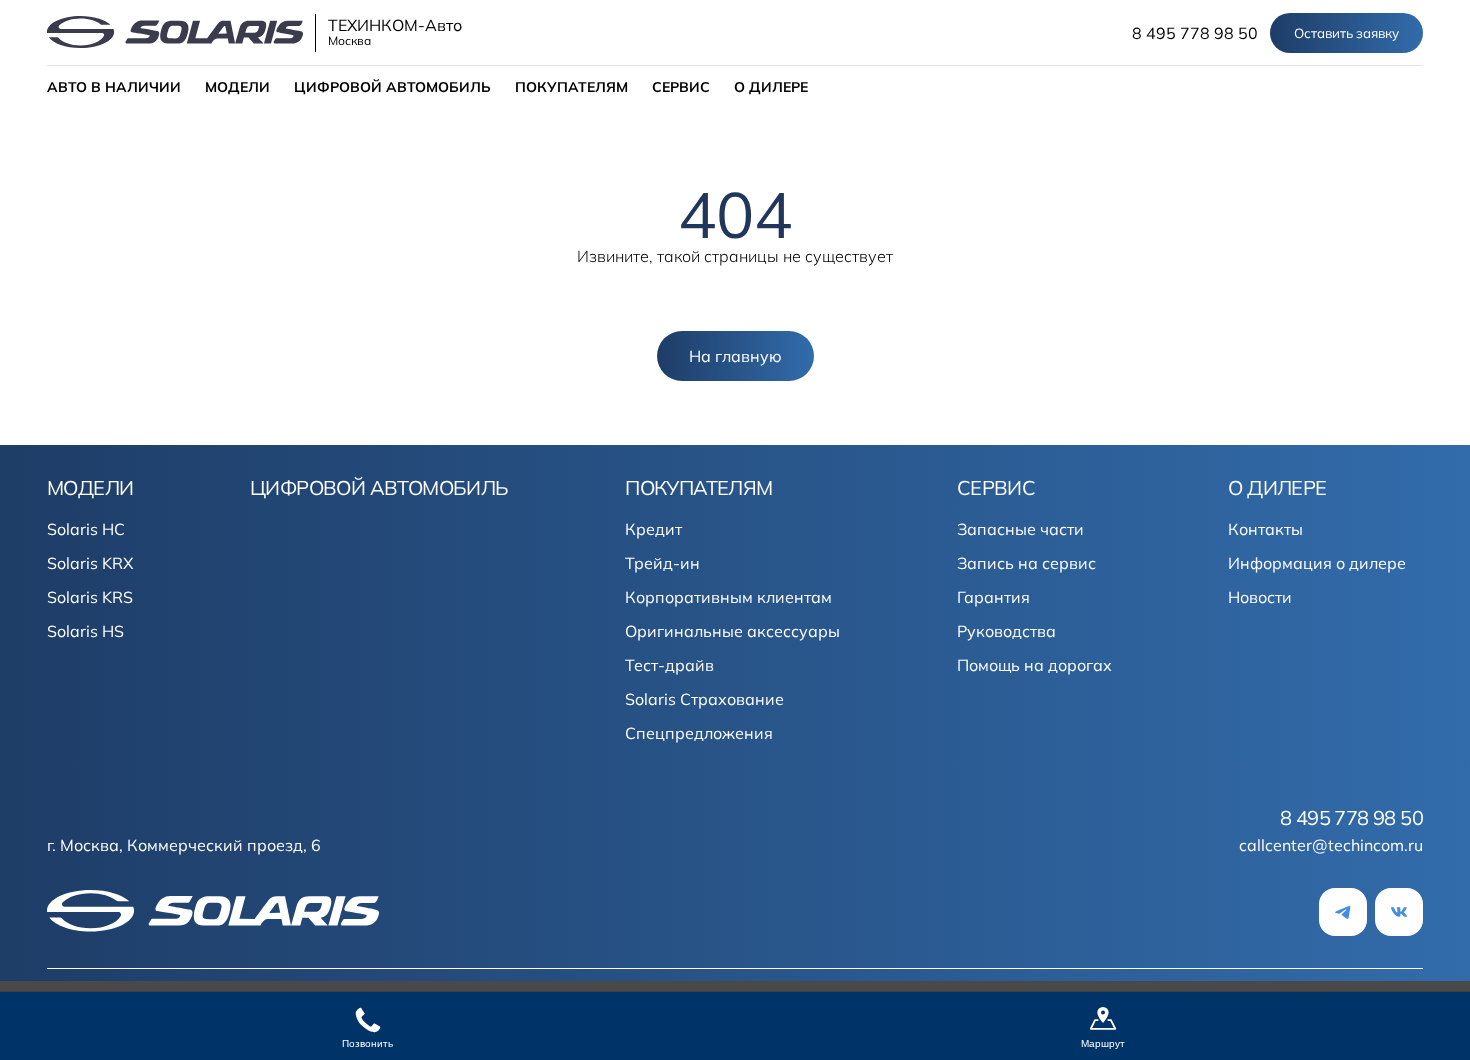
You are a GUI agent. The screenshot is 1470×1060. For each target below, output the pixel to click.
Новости (1260, 597)
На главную (735, 356)
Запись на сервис (1026, 563)
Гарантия (993, 597)
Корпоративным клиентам (728, 597)
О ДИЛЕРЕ (771, 87)
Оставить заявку (1346, 33)
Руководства (1006, 631)
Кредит (653, 529)
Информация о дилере (1317, 563)
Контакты (1265, 529)
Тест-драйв (669, 665)
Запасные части (1020, 529)
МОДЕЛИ (237, 87)
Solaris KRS (90, 597)
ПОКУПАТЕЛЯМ (571, 87)
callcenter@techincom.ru (1331, 845)
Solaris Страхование (704, 699)
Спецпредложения (699, 733)
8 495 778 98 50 (1195, 33)
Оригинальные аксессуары (732, 631)
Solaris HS (85, 631)
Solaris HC (86, 529)
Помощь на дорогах (1034, 665)
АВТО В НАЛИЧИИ (114, 87)
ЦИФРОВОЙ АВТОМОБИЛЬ (392, 87)
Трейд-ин (662, 563)
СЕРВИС (681, 87)
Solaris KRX (90, 563)
